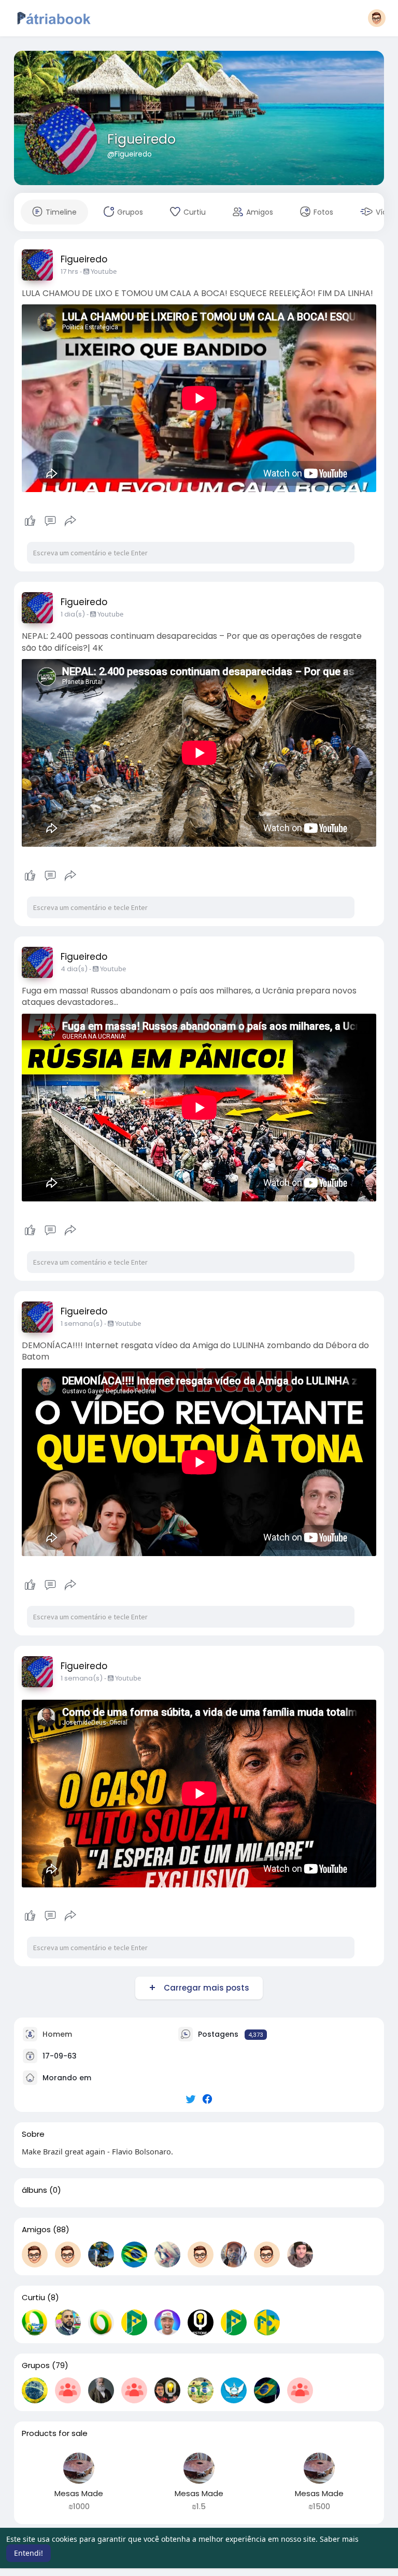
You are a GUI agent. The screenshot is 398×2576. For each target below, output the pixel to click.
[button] (377, 18)
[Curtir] (51, 521)
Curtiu (33, 2298)
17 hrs (69, 271)
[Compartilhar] (70, 521)
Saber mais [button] (339, 2539)
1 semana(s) (82, 1324)
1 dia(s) (73, 614)
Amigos (36, 2230)
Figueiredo (141, 139)
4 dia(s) (74, 969)
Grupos (36, 2365)
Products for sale (55, 2433)
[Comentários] (50, 521)
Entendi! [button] (29, 2553)
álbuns (34, 2190)
